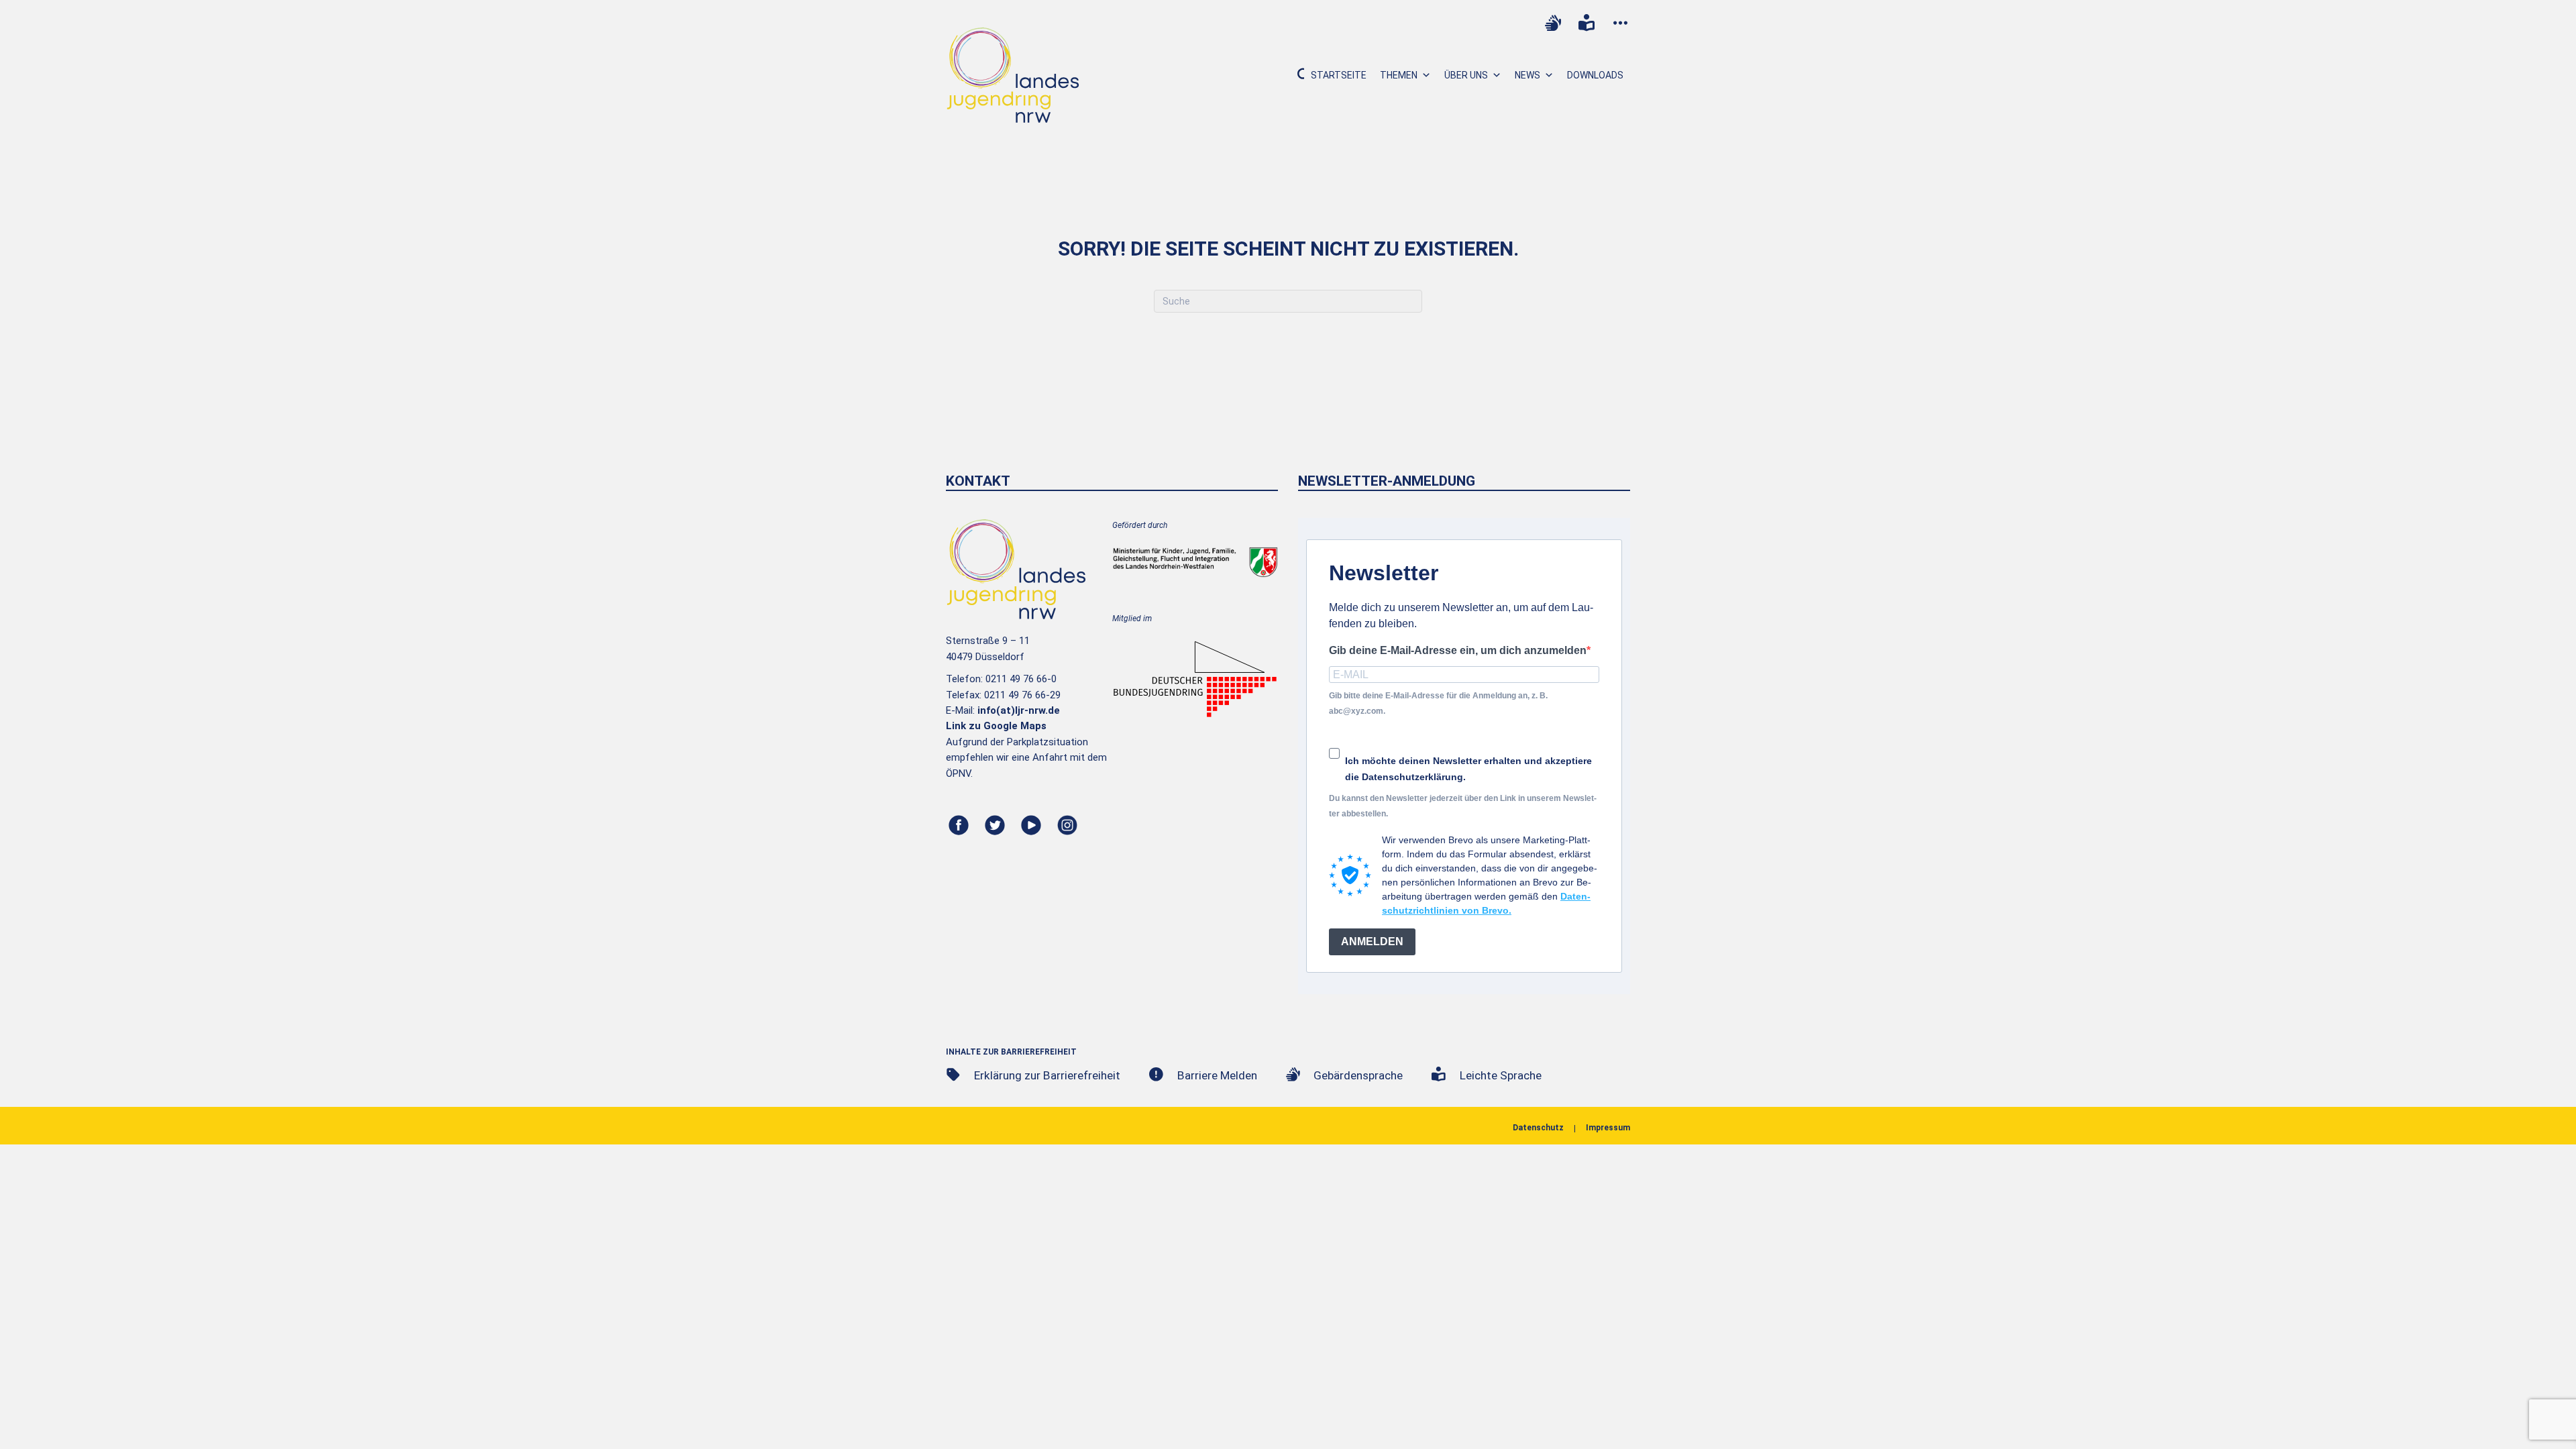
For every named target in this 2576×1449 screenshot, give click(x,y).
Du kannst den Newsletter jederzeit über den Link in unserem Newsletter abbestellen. (1463, 806)
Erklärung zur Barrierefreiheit (1047, 1075)
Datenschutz (1538, 1128)
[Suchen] (1296, 75)
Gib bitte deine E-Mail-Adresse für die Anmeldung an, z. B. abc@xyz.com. (1438, 703)
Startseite (1339, 75)
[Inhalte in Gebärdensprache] (1553, 23)
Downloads (1595, 75)
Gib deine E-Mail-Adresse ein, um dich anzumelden (1458, 650)
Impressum (1608, 1128)
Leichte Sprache (1501, 1075)
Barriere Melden (1217, 1075)
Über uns (1466, 75)
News (1527, 75)
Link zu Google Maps (996, 726)
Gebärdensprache (1358, 1075)
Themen (1399, 75)
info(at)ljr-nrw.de (1019, 710)
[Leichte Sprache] (1587, 23)
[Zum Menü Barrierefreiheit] (1620, 23)
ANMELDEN (1372, 942)
